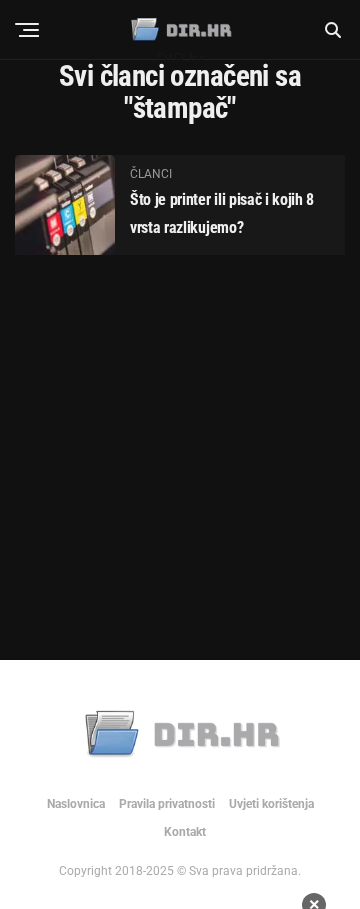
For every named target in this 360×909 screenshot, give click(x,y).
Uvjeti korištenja (271, 804)
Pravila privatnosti (167, 804)
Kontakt (185, 832)
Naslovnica (76, 804)
